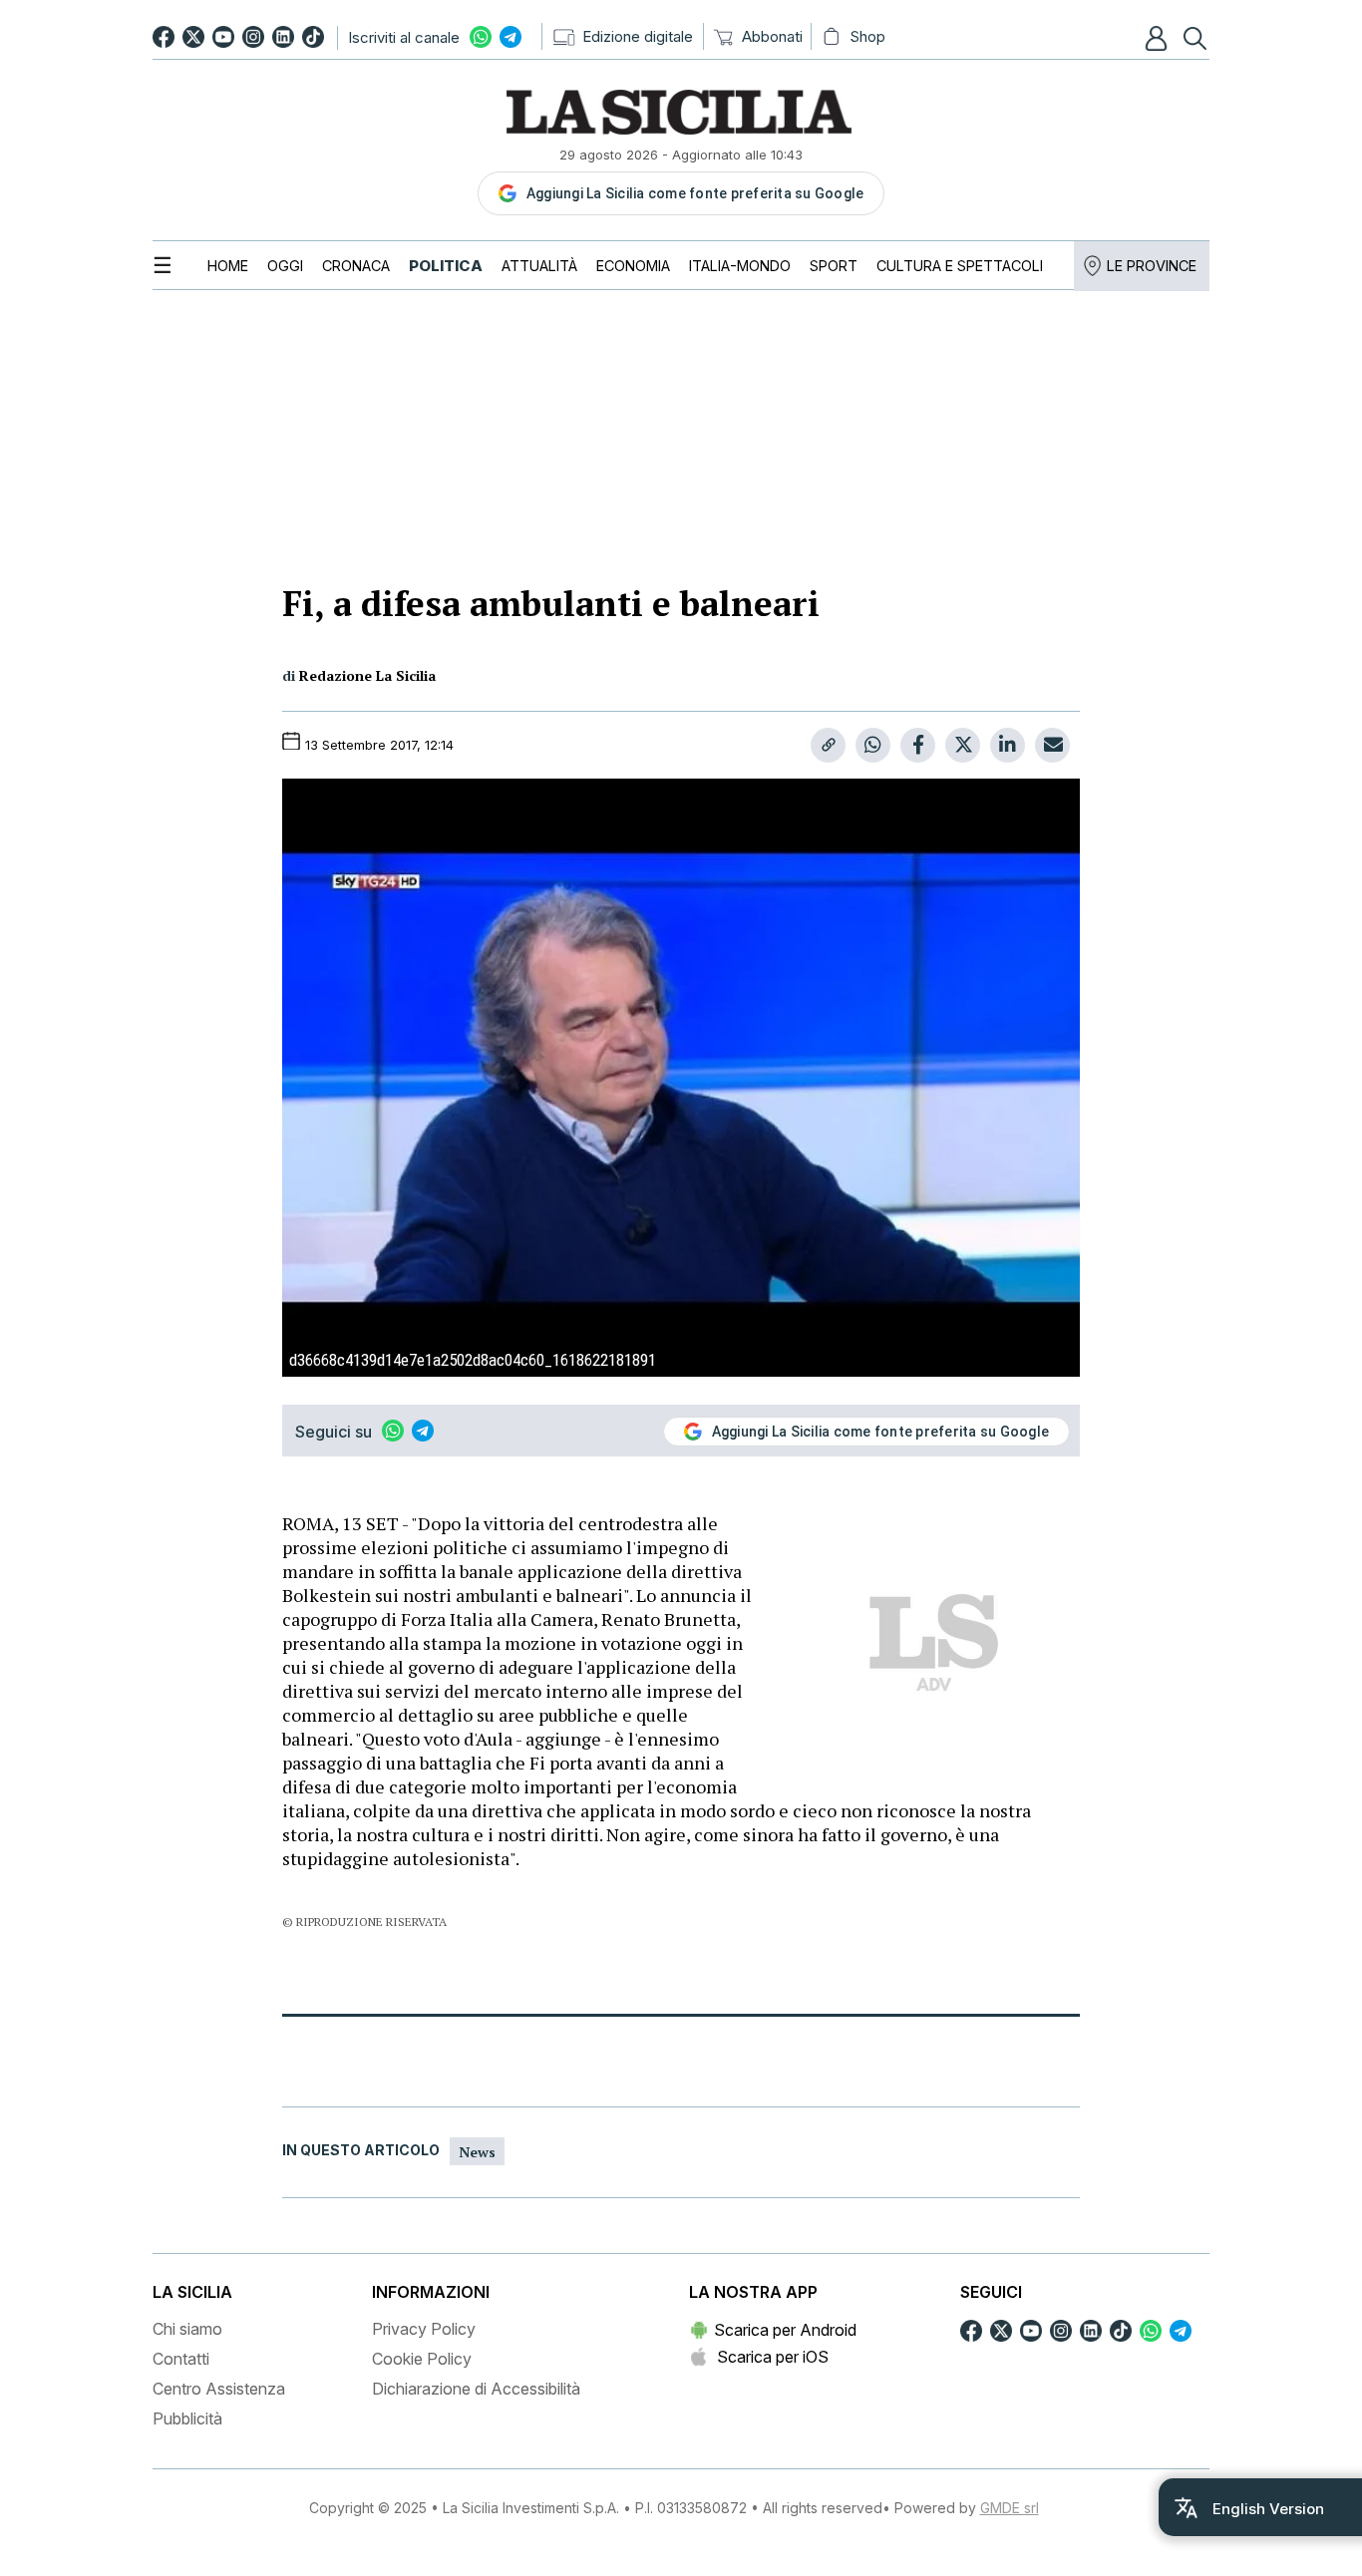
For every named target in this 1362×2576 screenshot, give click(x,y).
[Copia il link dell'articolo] (828, 745)
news (477, 2152)
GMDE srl (1010, 2508)
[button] (1159, 38)
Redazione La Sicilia (367, 675)
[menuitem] (228, 266)
